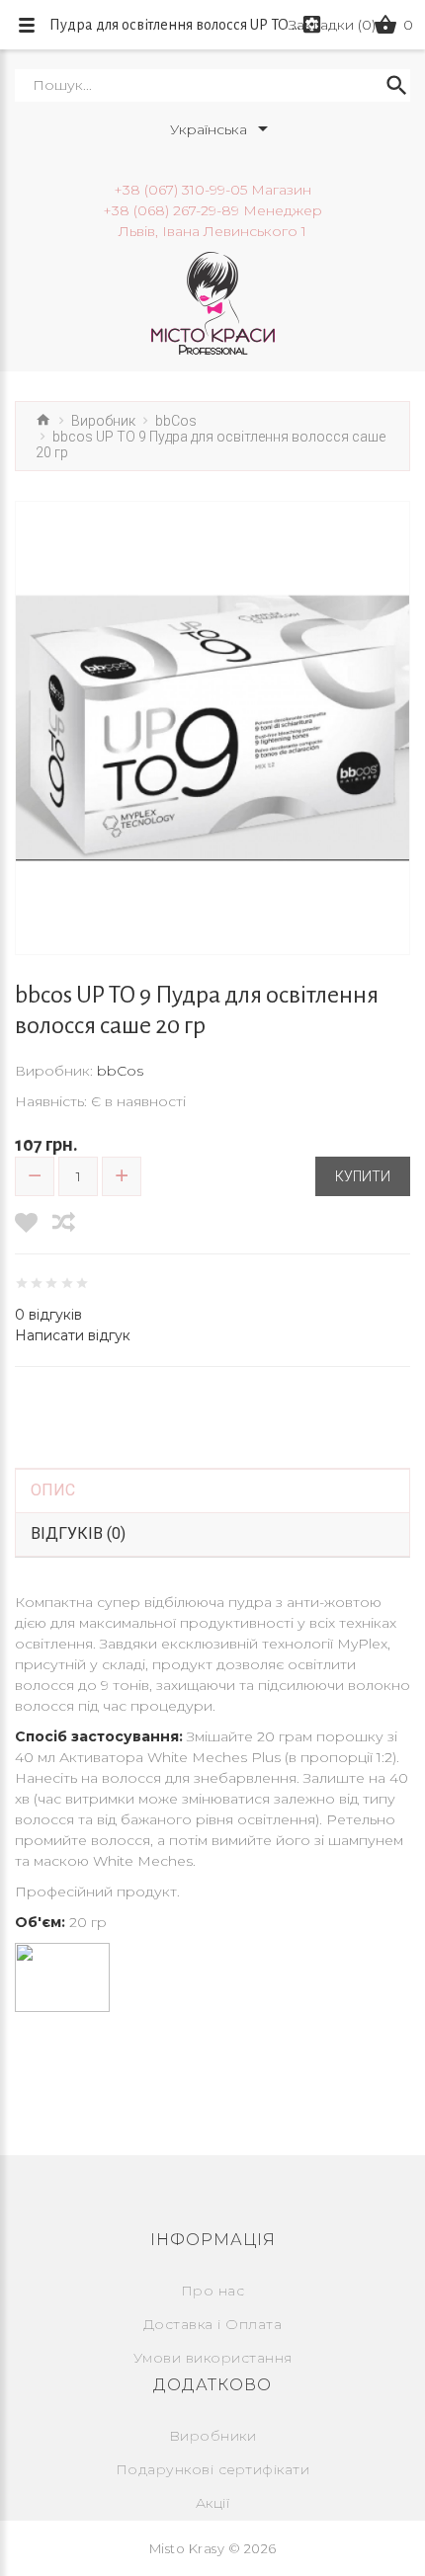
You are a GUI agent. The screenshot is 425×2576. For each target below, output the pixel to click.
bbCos (176, 421)
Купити (363, 1176)
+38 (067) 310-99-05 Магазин (212, 190)
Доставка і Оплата (213, 2324)
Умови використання (213, 2358)
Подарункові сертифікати (213, 2469)
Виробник (103, 421)
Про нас (213, 2291)
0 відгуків (48, 1315)
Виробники (213, 2436)
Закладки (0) (332, 25)
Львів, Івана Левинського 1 (212, 231)
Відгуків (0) (78, 1533)
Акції (213, 2503)
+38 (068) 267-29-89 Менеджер (212, 210)
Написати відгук (73, 1335)
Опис (53, 1490)
